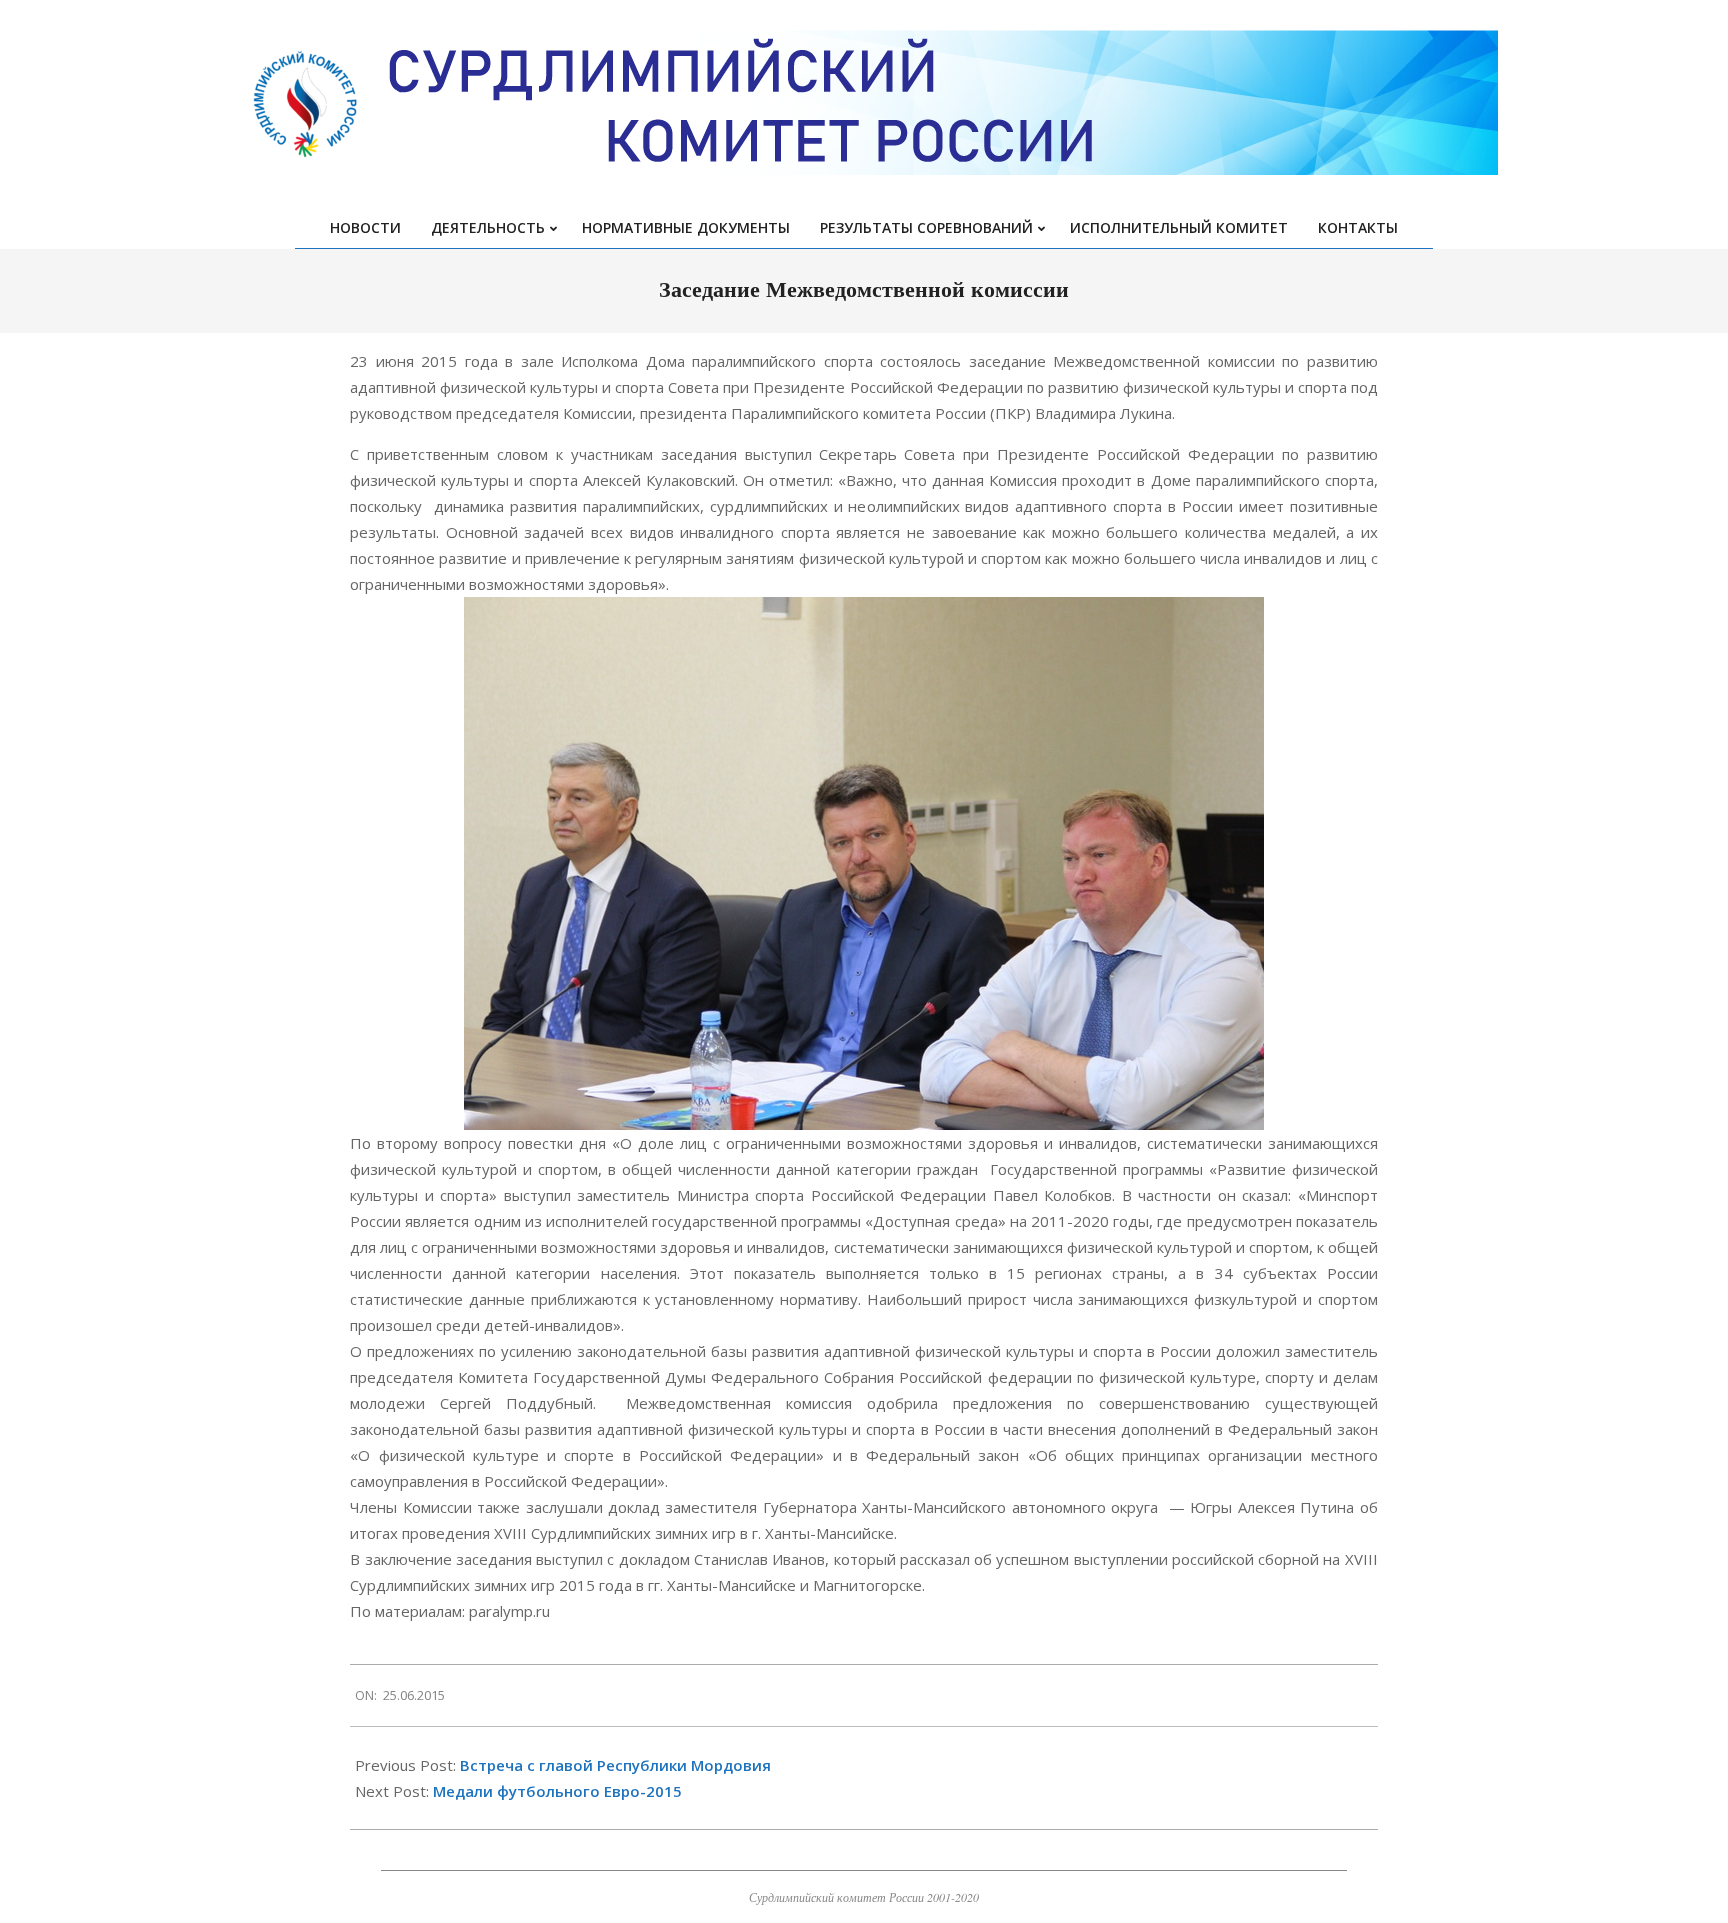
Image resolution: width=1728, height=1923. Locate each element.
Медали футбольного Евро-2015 (557, 1791)
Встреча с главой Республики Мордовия (615, 1765)
